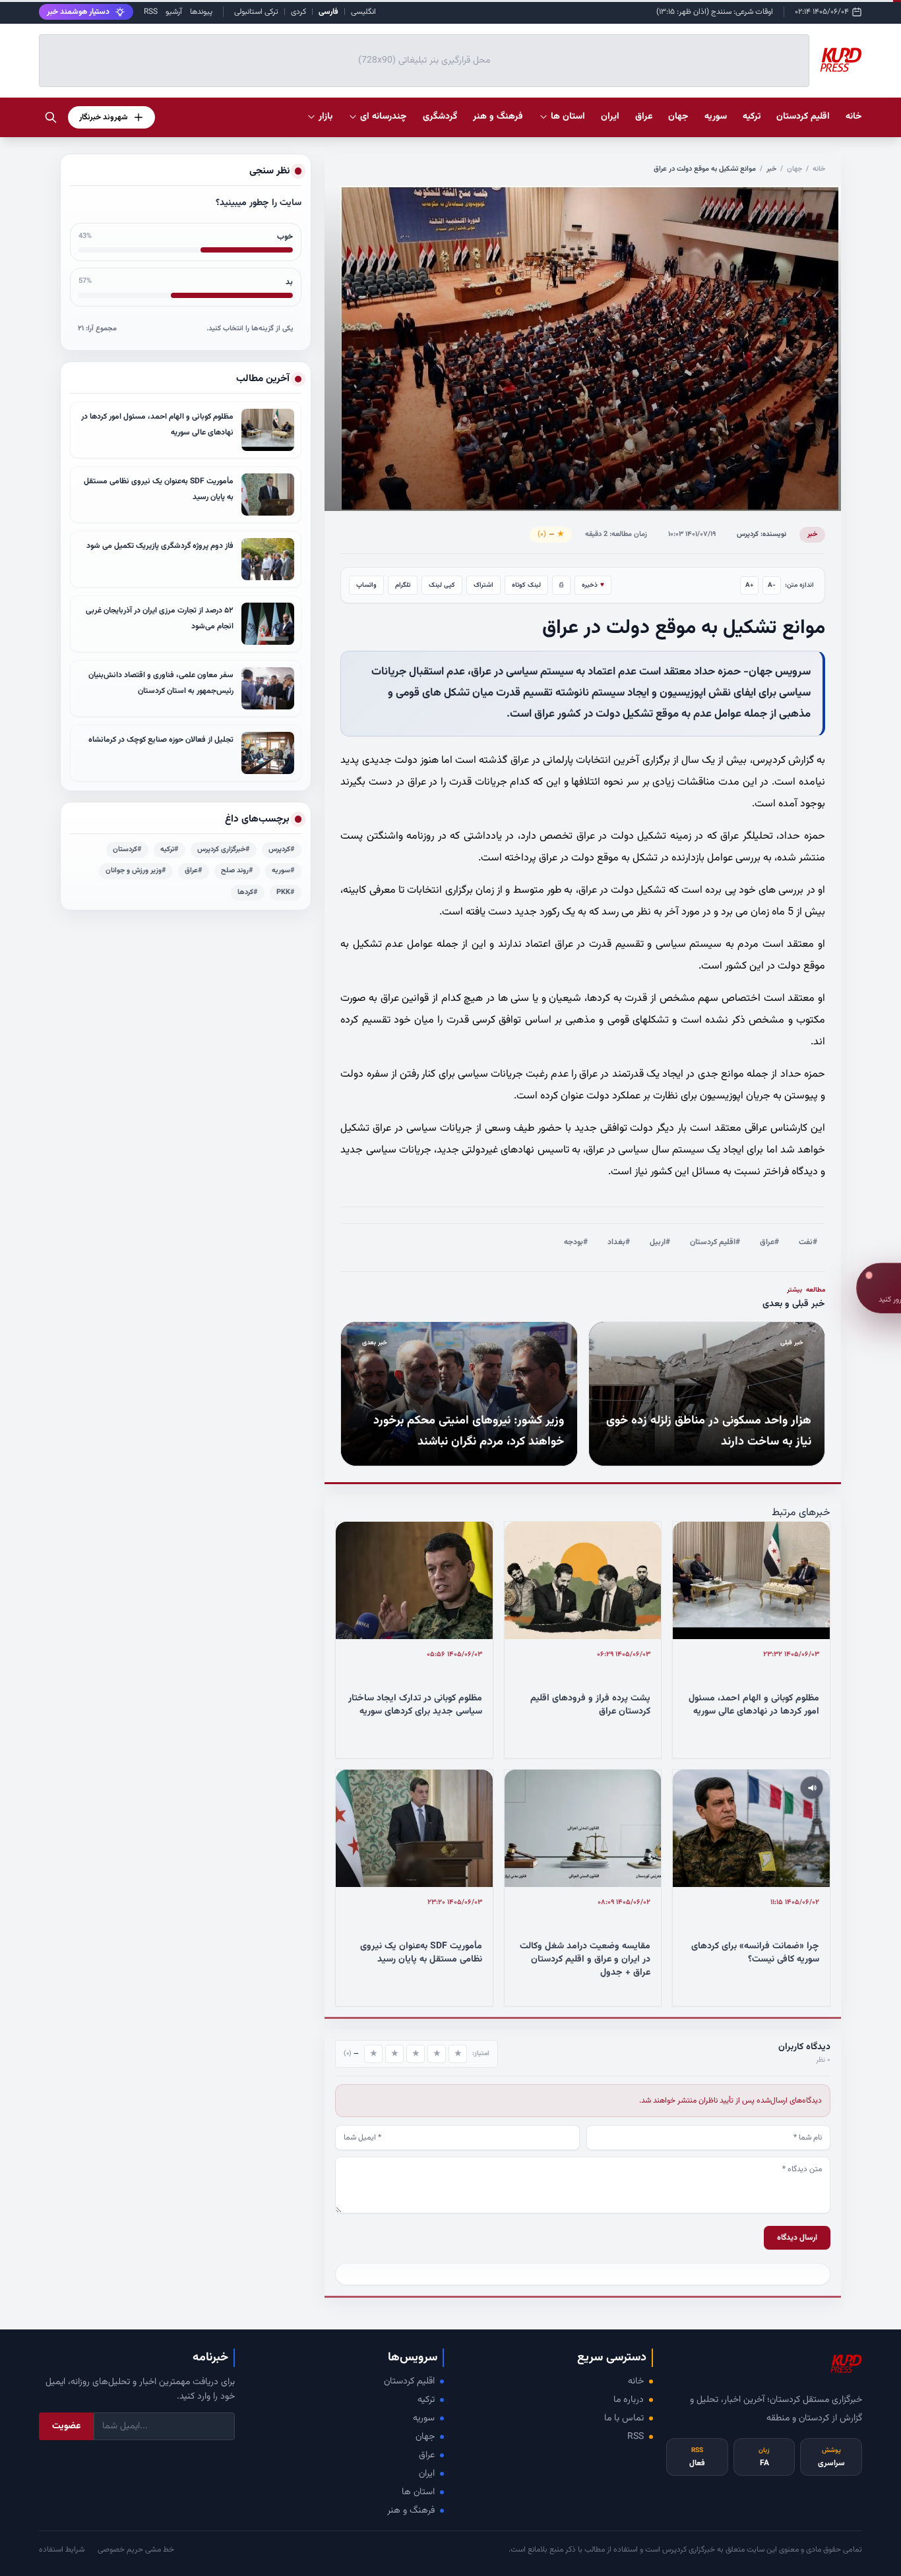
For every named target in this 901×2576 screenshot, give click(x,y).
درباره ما (629, 2400)
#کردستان (127, 850)
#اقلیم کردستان (715, 1242)
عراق (427, 2455)
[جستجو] (51, 117)
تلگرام (403, 585)
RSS (151, 12)
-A (772, 585)
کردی (298, 12)
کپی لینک (442, 585)
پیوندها (201, 12)
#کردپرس (282, 850)
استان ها (418, 2492)
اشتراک (483, 585)
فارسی (328, 12)
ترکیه (426, 2400)
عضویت (66, 2426)
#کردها (248, 892)
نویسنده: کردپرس (761, 534)
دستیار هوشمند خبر (78, 12)
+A (750, 585)
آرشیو (174, 12)
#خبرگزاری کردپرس (224, 850)
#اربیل (660, 1242)
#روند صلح (237, 871)
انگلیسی (363, 12)
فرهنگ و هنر (411, 2511)
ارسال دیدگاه (797, 2238)
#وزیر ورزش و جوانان (136, 871)
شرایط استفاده (62, 2550)
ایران (427, 2474)
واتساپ (366, 585)
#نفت (808, 1242)
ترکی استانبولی (256, 12)
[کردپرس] (841, 61)
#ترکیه (170, 850)
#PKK (286, 892)
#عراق (769, 1242)
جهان (794, 169)
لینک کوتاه (526, 585)
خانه (854, 117)
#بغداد (619, 1242)
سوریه (424, 2418)
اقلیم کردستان (409, 2381)
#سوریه (283, 871)
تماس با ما (624, 2418)
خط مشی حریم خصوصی (136, 2550)
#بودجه (576, 1242)
